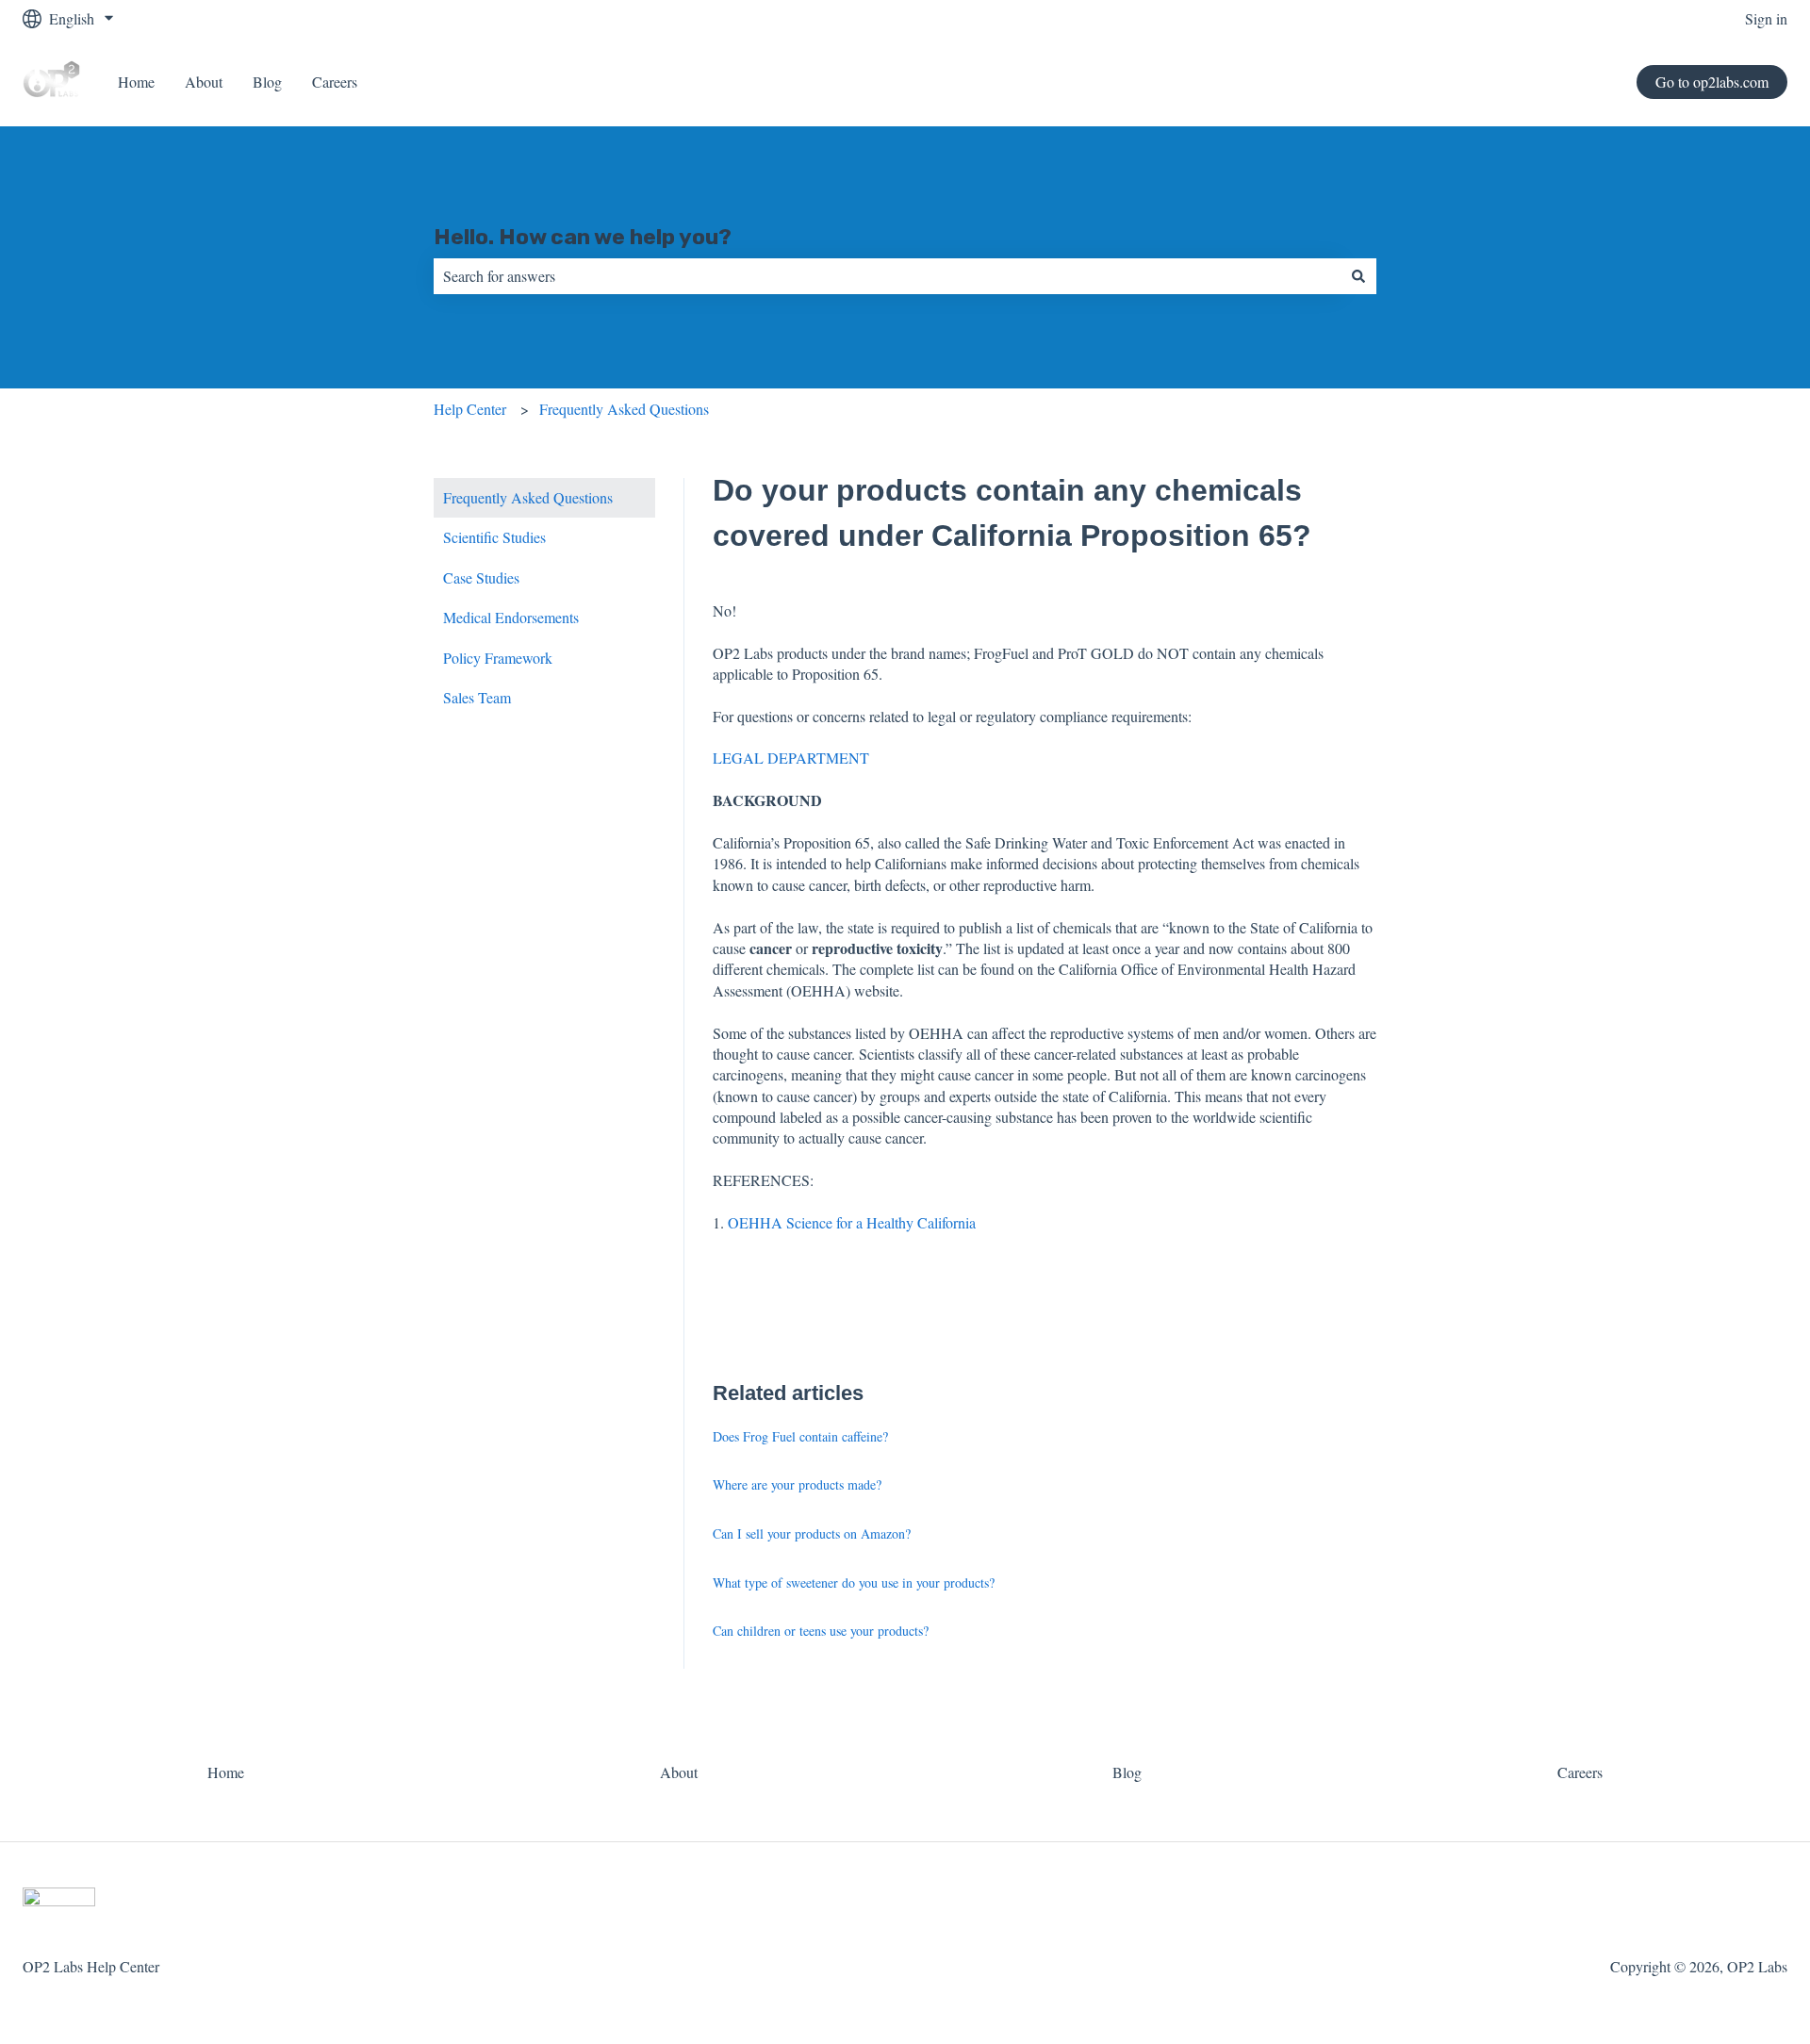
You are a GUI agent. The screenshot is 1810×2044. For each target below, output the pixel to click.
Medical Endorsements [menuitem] (511, 617)
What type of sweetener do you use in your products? (854, 1582)
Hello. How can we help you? (583, 237)
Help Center (470, 409)
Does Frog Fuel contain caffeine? (800, 1436)
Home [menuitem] (226, 1772)
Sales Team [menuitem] (477, 697)
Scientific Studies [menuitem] (494, 537)
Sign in (1766, 18)
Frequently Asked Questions (624, 409)
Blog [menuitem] (1127, 1772)
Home (136, 82)
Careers (335, 82)
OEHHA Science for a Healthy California (852, 1222)
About (204, 82)
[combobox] (887, 276)
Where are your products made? (797, 1484)
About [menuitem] (679, 1772)
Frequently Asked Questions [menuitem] (528, 497)
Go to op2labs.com (1712, 82)
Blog (267, 82)
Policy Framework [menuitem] (498, 658)
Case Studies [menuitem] (481, 577)
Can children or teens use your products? (821, 1631)
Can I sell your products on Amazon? (812, 1533)
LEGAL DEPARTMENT (791, 758)
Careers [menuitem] (1580, 1772)
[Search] (1358, 276)
